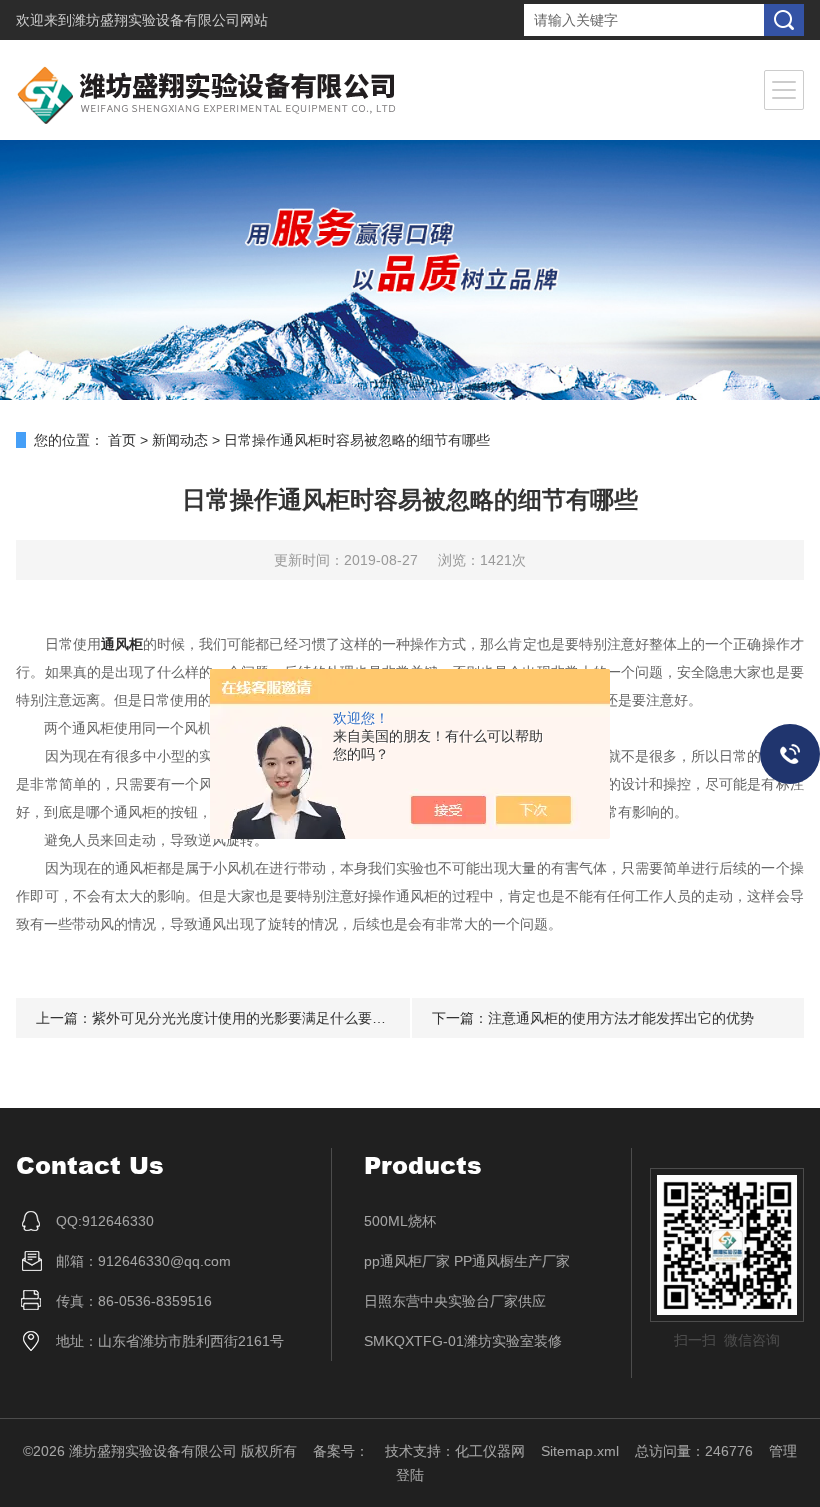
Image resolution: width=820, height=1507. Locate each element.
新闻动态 (180, 440)
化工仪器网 (490, 1451)
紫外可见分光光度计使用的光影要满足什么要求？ (246, 1018)
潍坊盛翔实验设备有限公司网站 (170, 20)
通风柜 (122, 644)
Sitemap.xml (580, 1451)
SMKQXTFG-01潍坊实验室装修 (463, 1341)
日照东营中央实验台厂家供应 (455, 1301)
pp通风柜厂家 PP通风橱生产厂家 (467, 1261)
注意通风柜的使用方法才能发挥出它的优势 (621, 1018)
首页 (122, 440)
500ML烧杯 (400, 1221)
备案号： (341, 1451)
